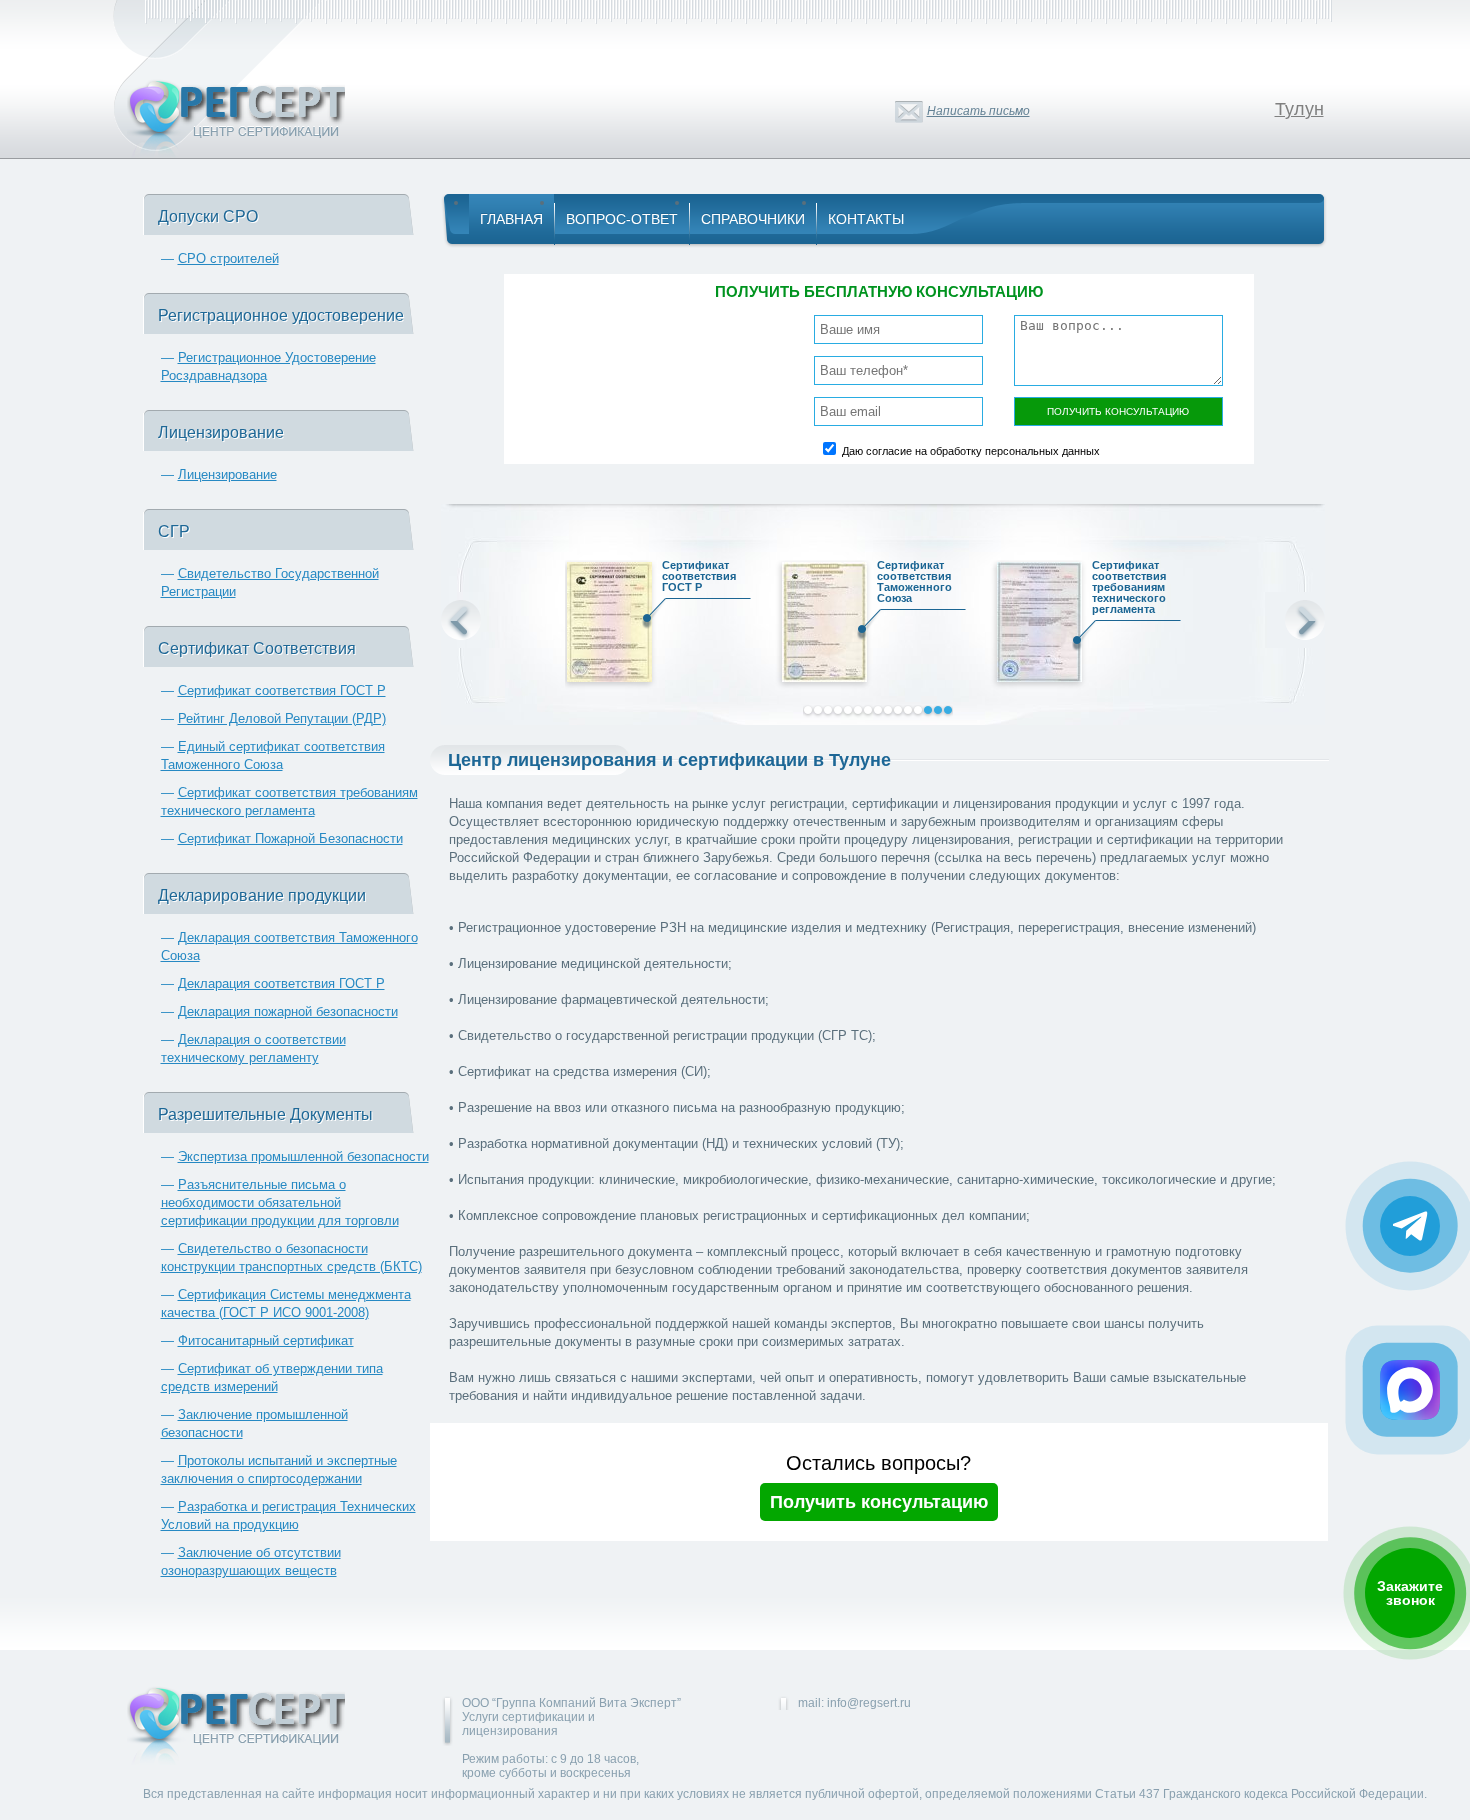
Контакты (866, 219)
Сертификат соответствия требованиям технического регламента (1129, 587)
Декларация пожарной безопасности (288, 1011)
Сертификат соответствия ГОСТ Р (282, 690)
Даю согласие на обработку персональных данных (971, 451)
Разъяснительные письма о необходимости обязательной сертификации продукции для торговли (280, 1202)
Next (1305, 620)
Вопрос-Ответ (622, 219)
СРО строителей (228, 258)
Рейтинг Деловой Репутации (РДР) (282, 718)
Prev (461, 620)
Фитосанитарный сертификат (266, 1340)
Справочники (753, 219)
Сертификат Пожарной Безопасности (290, 838)
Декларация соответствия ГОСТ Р (281, 983)
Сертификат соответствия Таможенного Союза (914, 582)
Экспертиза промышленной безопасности (303, 1156)
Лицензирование (227, 474)
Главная (511, 219)
